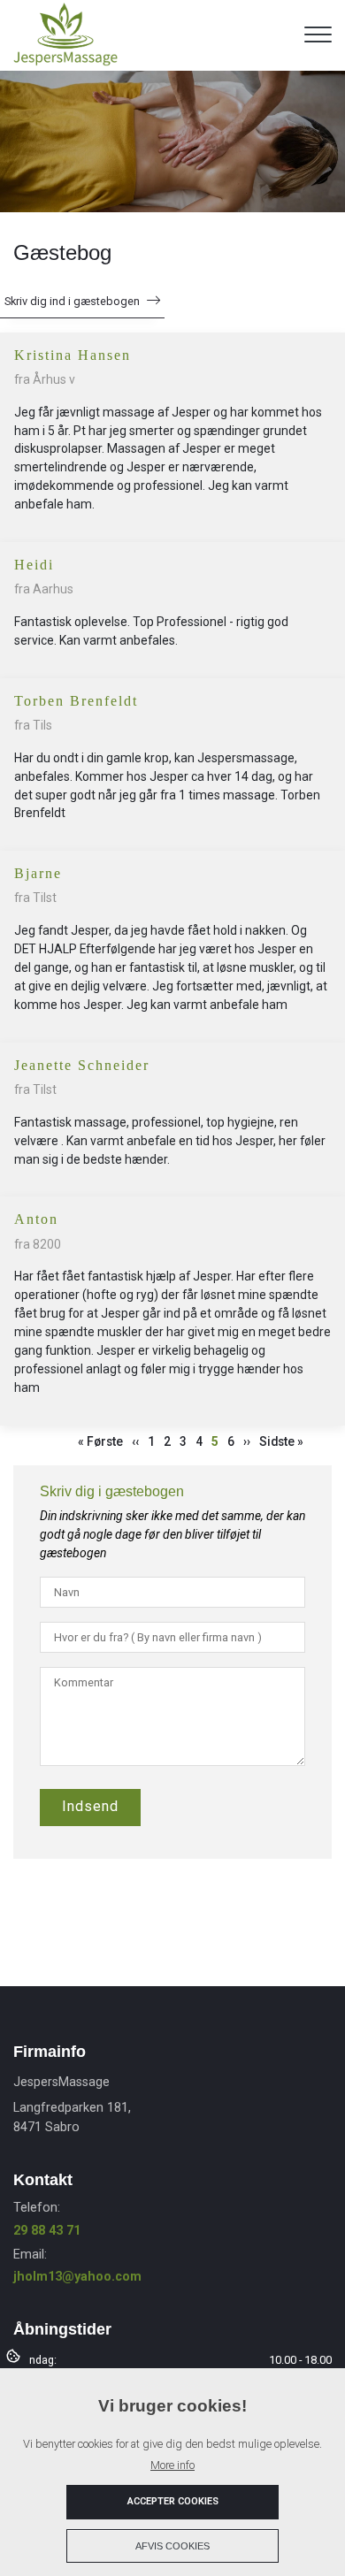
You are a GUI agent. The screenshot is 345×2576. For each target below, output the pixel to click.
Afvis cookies (172, 2546)
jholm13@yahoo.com (77, 2277)
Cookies (15, 2355)
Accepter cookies (173, 2501)
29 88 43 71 (47, 2231)
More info (172, 2465)
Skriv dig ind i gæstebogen (72, 301)
